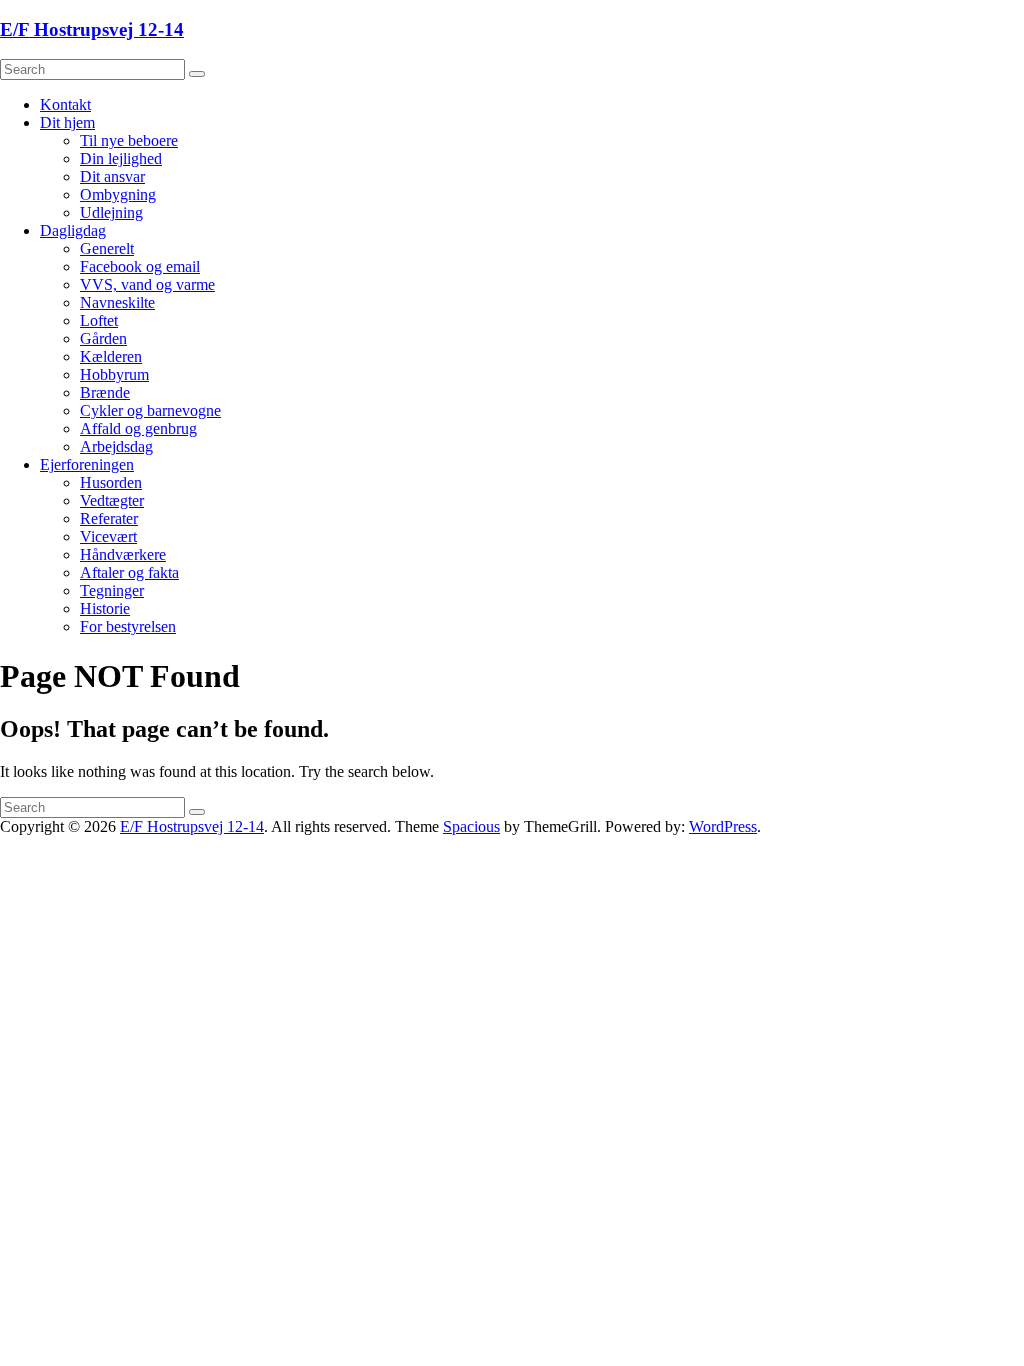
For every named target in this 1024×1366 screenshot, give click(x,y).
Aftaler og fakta (129, 572)
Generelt (107, 248)
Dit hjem (67, 122)
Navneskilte (117, 302)
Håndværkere (123, 554)
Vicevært (108, 536)
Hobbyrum (114, 374)
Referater (109, 518)
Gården (103, 338)
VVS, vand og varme (147, 284)
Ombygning (118, 194)
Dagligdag (73, 230)
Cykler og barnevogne (150, 410)
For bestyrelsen (128, 626)
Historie (105, 608)
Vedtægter (112, 500)
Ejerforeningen (87, 464)
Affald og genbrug (138, 428)
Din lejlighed (121, 158)
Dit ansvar (112, 176)
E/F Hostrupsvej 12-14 (92, 29)
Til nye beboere (129, 140)
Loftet (99, 320)
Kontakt (65, 104)
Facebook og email (140, 266)
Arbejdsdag (116, 446)
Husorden (111, 482)
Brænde (105, 392)
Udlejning (111, 212)
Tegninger (112, 590)
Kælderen (111, 356)
